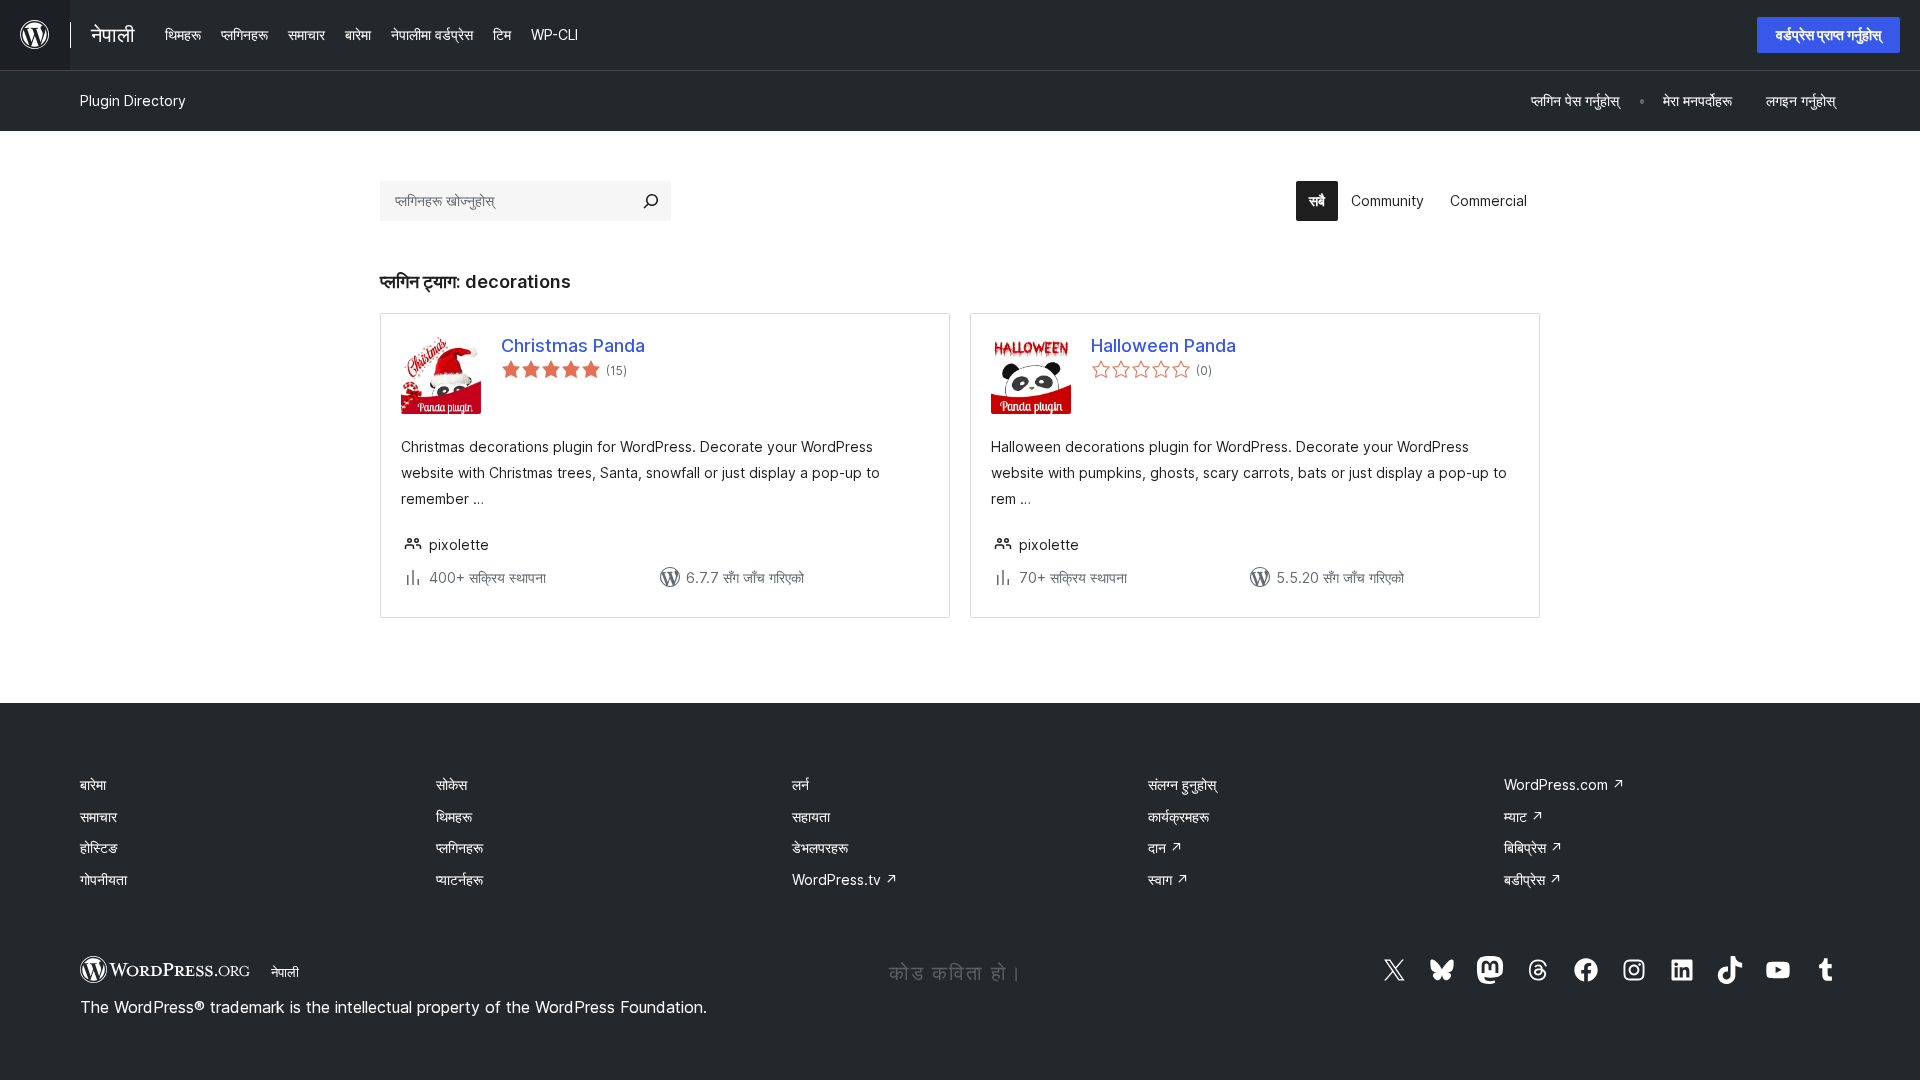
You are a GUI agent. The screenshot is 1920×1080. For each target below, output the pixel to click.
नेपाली (285, 972)
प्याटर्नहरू (459, 879)
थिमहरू (454, 816)
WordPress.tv (845, 879)
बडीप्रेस (1533, 879)
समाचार (98, 816)
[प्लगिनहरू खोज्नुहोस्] (651, 201)
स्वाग (1168, 879)
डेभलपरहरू (820, 847)
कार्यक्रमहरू (1178, 816)
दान (1165, 847)
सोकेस (451, 784)
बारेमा (93, 784)
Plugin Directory (133, 100)
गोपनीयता (103, 879)
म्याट (1524, 816)
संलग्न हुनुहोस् (1182, 784)
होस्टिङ (99, 847)
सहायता (811, 816)
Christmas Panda (573, 345)
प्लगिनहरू (459, 847)
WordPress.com (1564, 784)
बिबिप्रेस (1533, 847)
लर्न (800, 784)
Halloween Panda (1163, 345)
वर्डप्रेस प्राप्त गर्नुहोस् (1828, 34)
